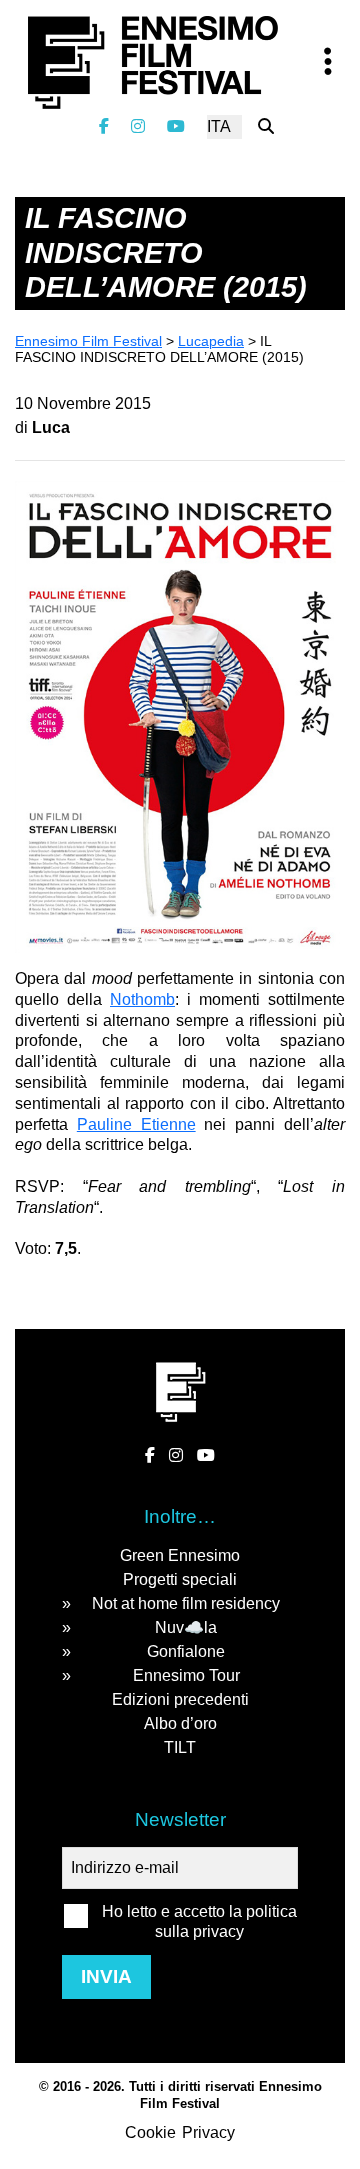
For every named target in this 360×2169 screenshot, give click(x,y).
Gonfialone (186, 1651)
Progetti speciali (180, 1579)
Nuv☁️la (186, 1627)
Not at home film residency (186, 1603)
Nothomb (142, 999)
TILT (180, 1747)
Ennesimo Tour (186, 1675)
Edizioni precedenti (180, 1699)
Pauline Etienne (136, 1124)
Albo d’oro (180, 1723)
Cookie (150, 2132)
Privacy (208, 2132)
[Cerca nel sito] (266, 126)
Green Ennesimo (180, 1555)
